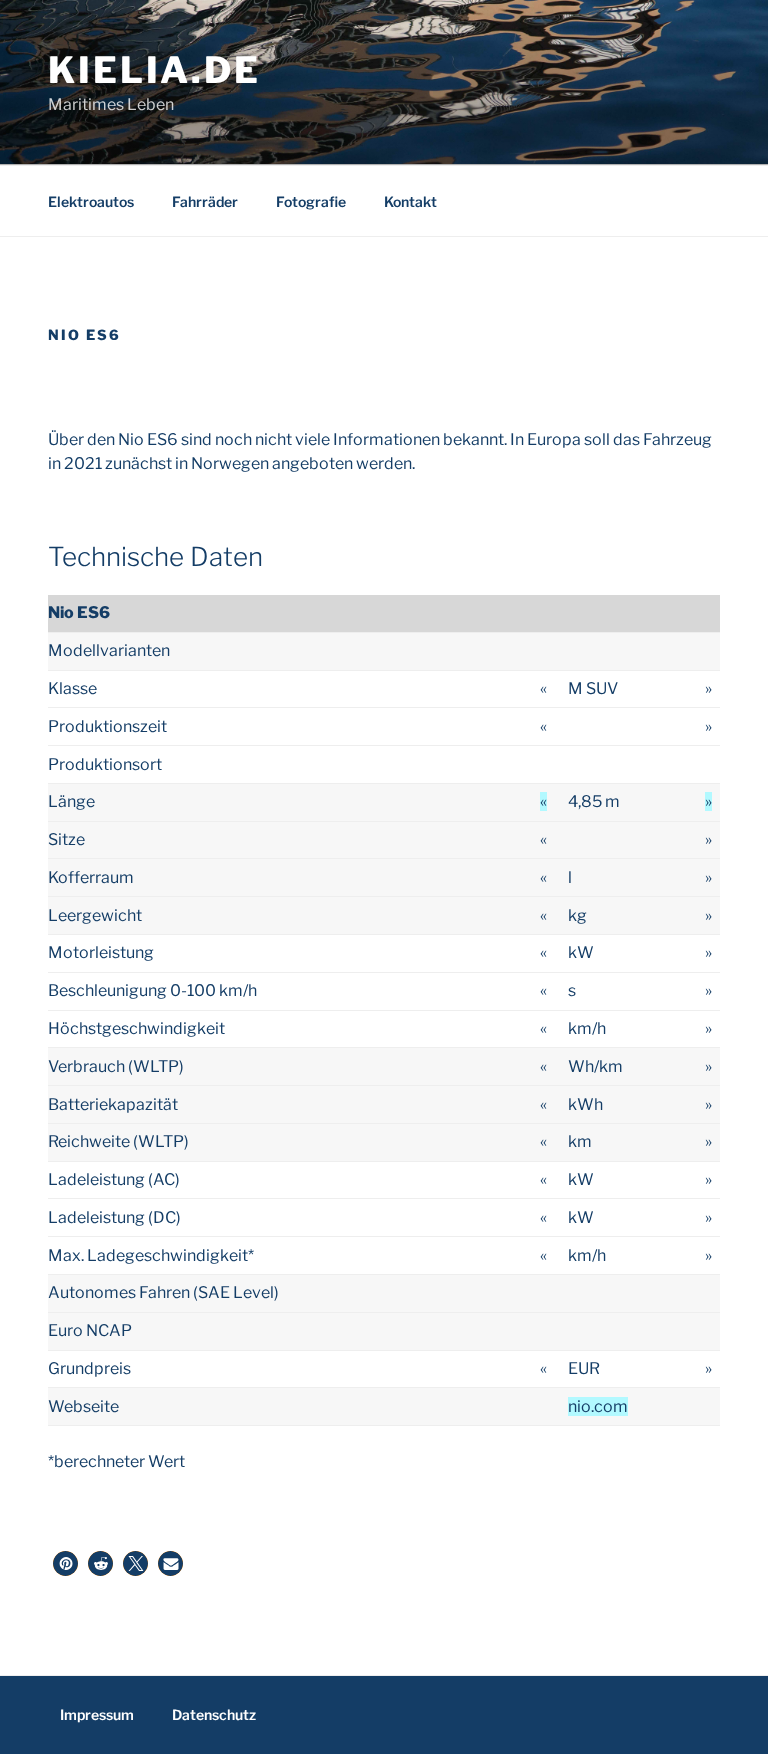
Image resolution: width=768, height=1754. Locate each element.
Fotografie (311, 201)
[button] (65, 1563)
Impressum (97, 1714)
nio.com (598, 1406)
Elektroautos (91, 201)
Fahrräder (205, 201)
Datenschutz (214, 1714)
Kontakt (410, 201)
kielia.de (154, 70)
